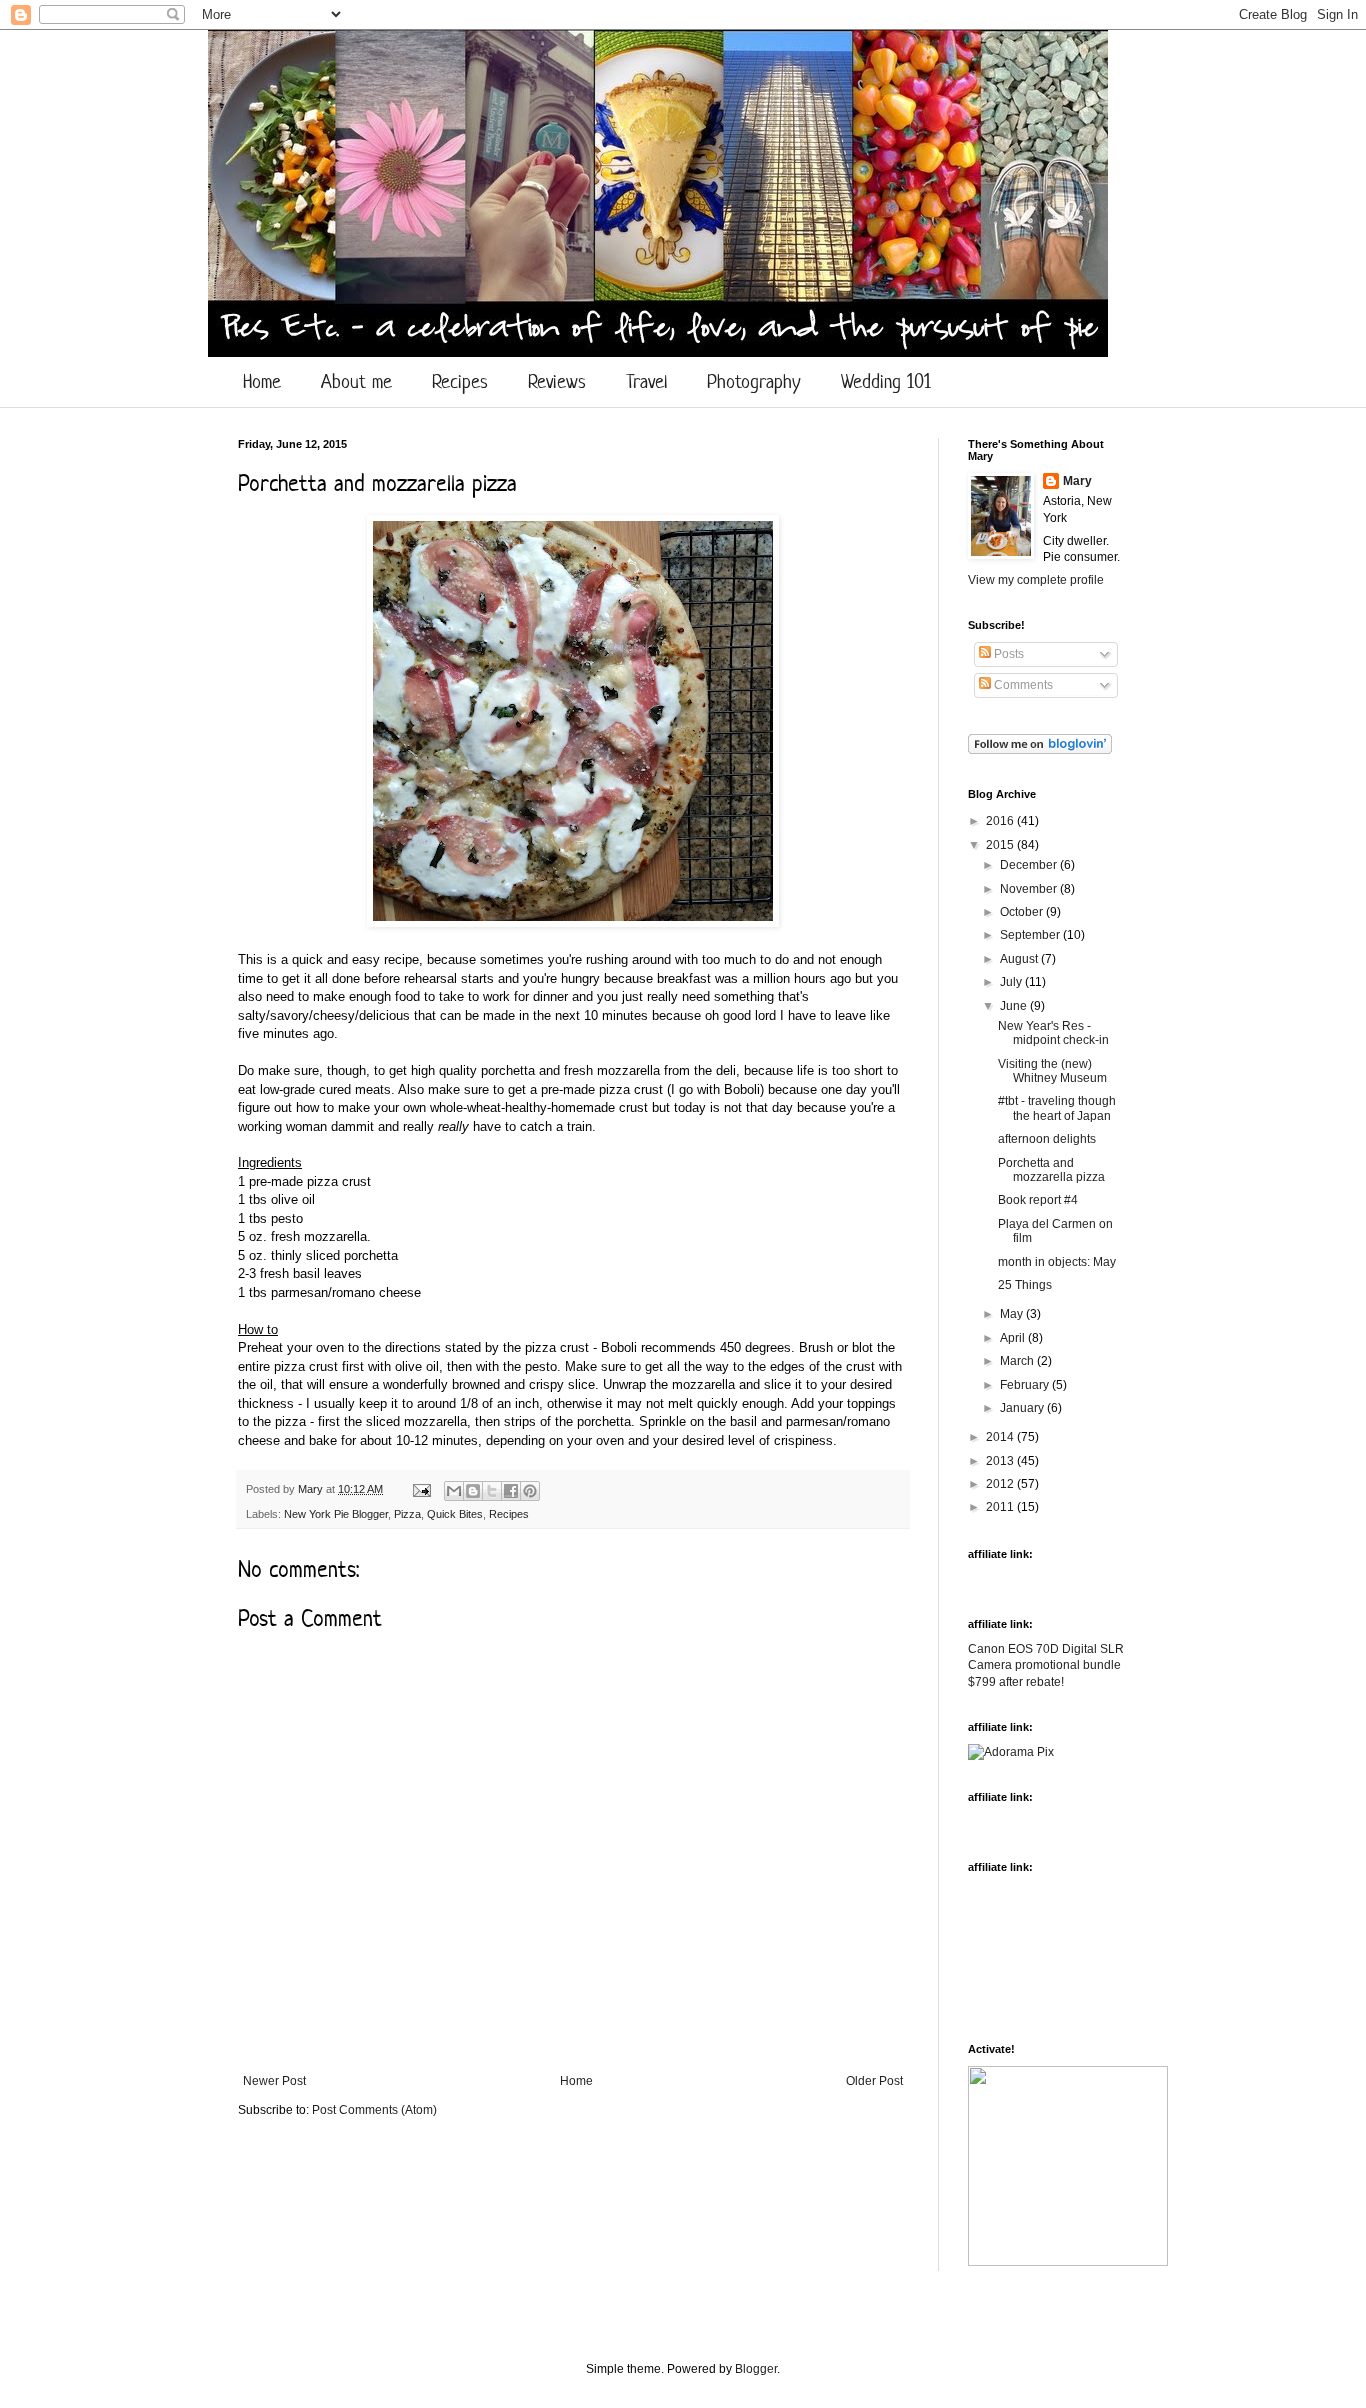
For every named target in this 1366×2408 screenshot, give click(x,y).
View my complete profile (1036, 580)
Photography (754, 381)
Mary (312, 1489)
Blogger (756, 2369)
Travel (646, 381)
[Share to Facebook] (511, 1491)
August (1020, 959)
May (1013, 1314)
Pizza (407, 1514)
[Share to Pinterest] (530, 1491)
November (1030, 889)
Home (262, 381)
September (1031, 935)
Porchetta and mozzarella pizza (1051, 1170)
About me (356, 381)
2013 (1001, 1461)
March (1018, 1361)
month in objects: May (1057, 1262)
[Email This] (454, 1491)
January (1023, 1408)
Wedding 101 (886, 381)
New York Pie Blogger (336, 1514)
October (1023, 912)
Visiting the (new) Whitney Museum (1052, 1071)
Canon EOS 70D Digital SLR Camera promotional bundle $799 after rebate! (1046, 1666)
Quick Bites (455, 1514)
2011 (1001, 1507)
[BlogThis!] (473, 1491)
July (1012, 982)
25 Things (1025, 1285)
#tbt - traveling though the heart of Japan (1057, 1108)
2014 (1001, 1437)
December (1030, 865)
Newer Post (274, 2081)
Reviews (557, 381)
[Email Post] (421, 1489)
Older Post (874, 2081)
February (1026, 1385)
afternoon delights (1047, 1139)
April (1014, 1338)
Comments (1022, 685)
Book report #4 (1038, 1200)
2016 (1001, 821)
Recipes (460, 381)
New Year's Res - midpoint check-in (1053, 1033)
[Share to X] (492, 1491)
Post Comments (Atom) (374, 2110)
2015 (1001, 845)
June (1015, 1006)
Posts (1007, 654)
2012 (1001, 1484)
